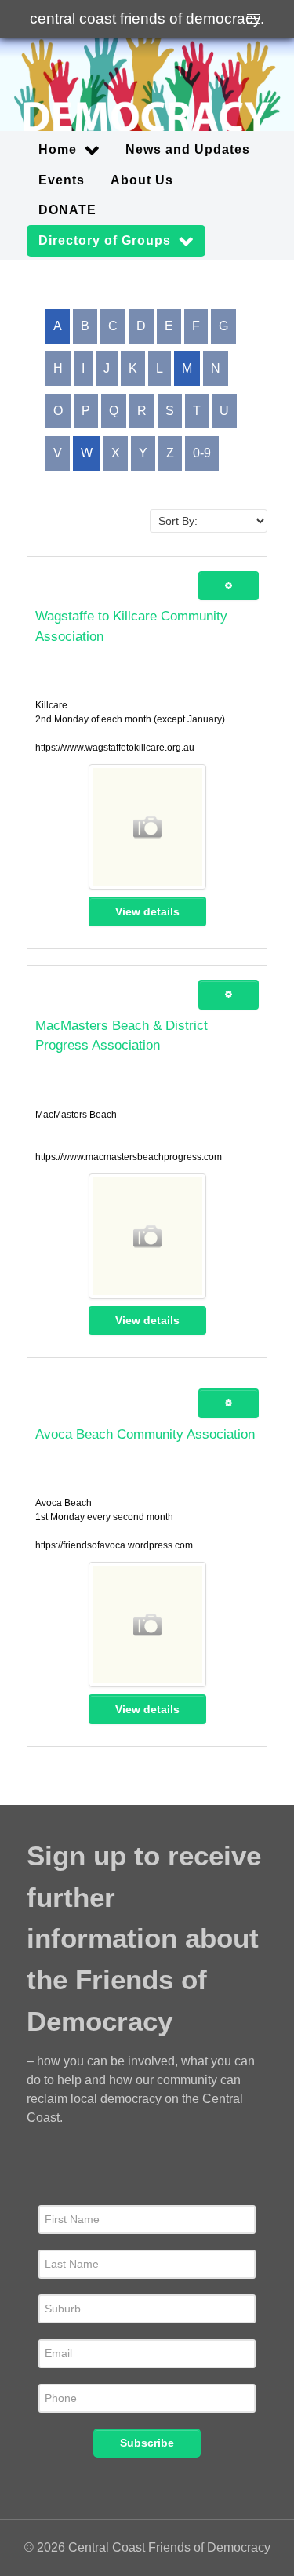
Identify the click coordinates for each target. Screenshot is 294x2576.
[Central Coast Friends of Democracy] (147, 85)
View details (147, 911)
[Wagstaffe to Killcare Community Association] (147, 827)
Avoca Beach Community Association (145, 1434)
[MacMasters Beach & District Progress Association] (147, 1236)
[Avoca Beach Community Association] (147, 1625)
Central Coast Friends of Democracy (147, 18)
